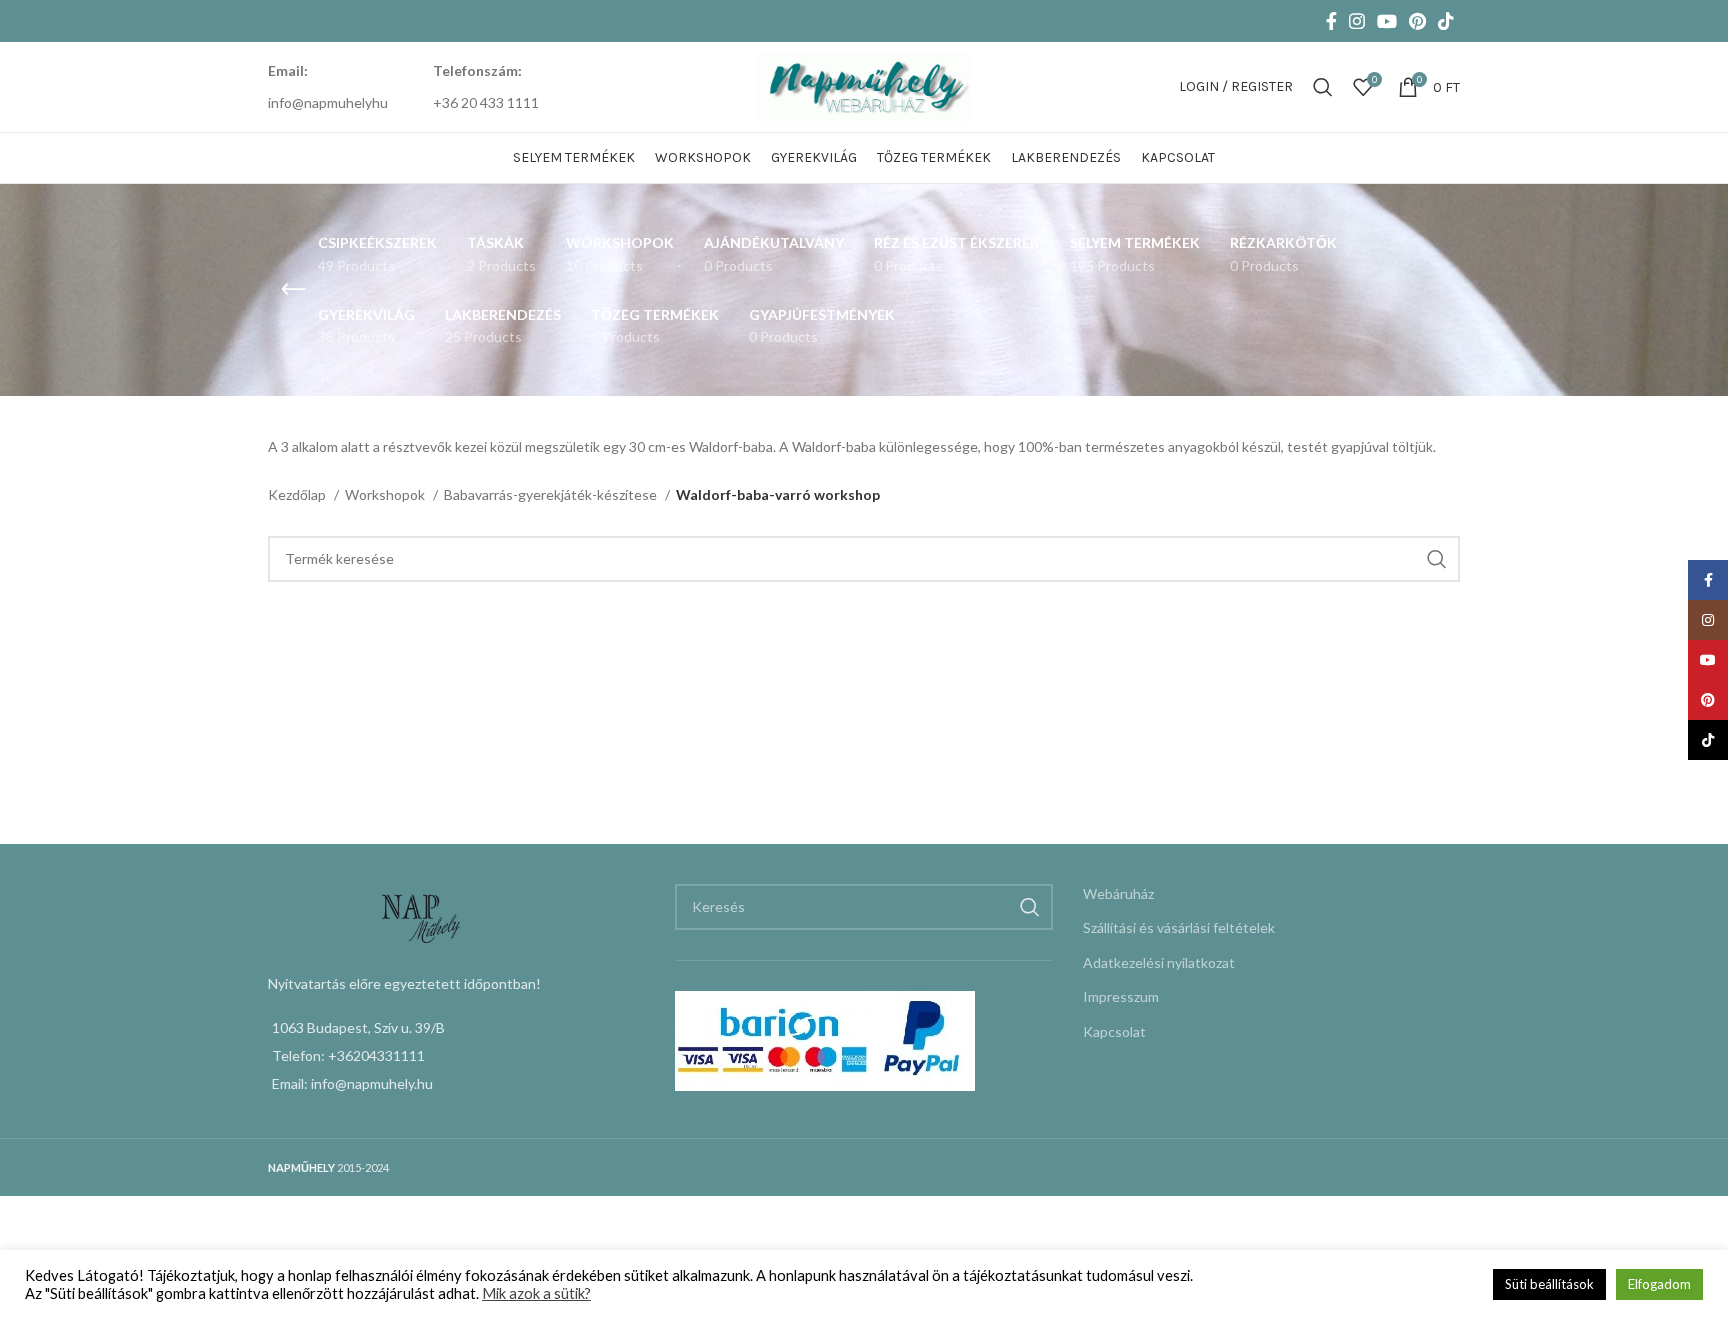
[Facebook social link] (1331, 21)
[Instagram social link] (1357, 21)
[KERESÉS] (1437, 559)
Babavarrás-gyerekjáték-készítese (552, 494)
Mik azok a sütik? (536, 1293)
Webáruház (1118, 893)
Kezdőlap (298, 494)
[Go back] (293, 290)
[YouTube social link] (1387, 21)
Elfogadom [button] (1659, 1284)
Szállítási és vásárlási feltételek (1179, 927)
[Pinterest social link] (1417, 21)
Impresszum (1121, 996)
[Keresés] (1323, 87)
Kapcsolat (1114, 1031)
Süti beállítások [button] (1549, 1284)
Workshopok (386, 494)
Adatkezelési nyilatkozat (1159, 962)
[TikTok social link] (1446, 21)
